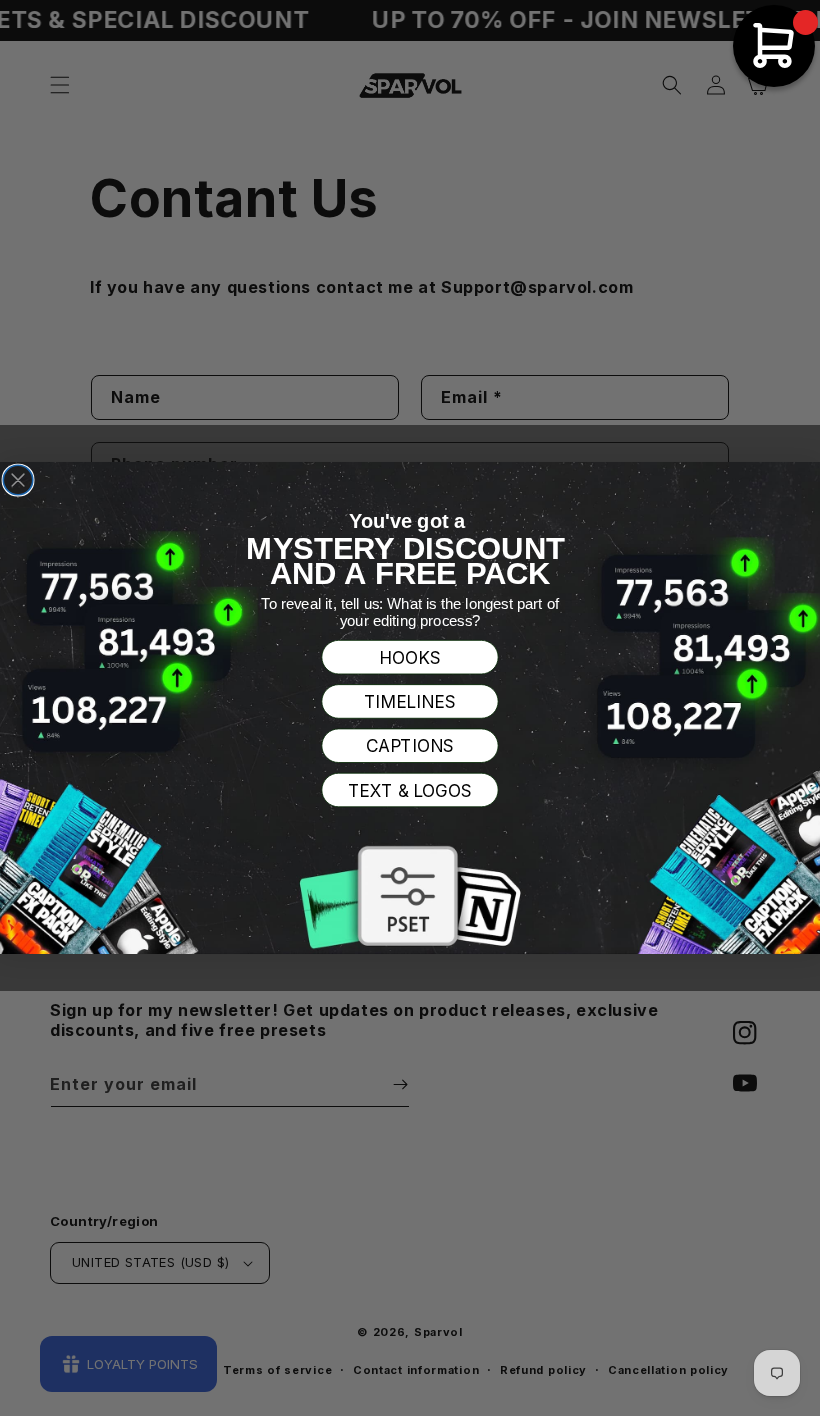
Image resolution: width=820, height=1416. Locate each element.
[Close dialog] (18, 480)
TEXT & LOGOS (410, 790)
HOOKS (410, 657)
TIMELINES (410, 702)
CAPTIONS (410, 746)
